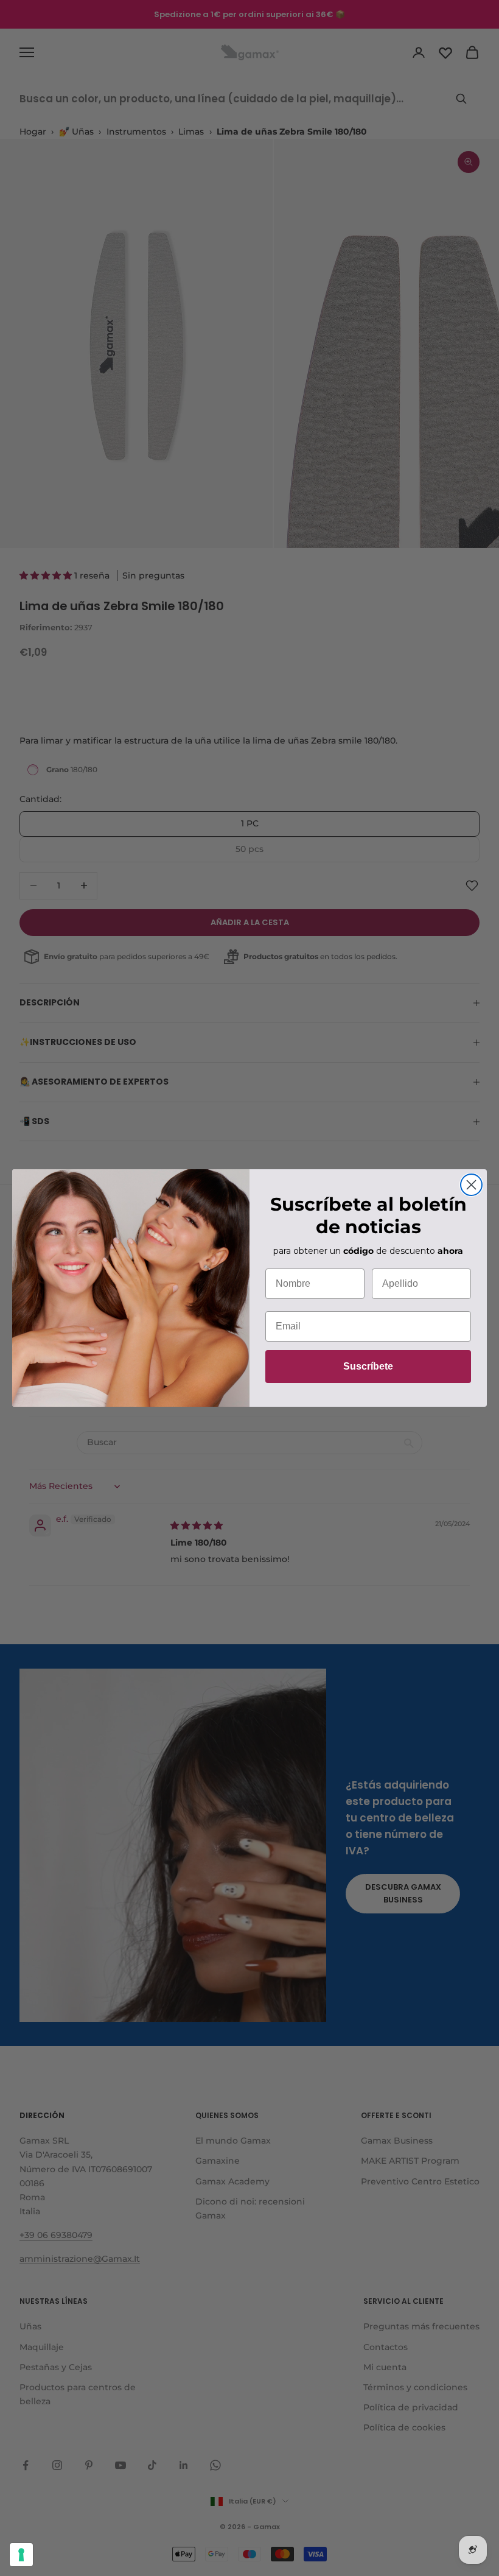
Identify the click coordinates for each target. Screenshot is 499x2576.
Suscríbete (368, 1366)
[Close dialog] (471, 1185)
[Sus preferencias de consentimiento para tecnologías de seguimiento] (21, 2555)
